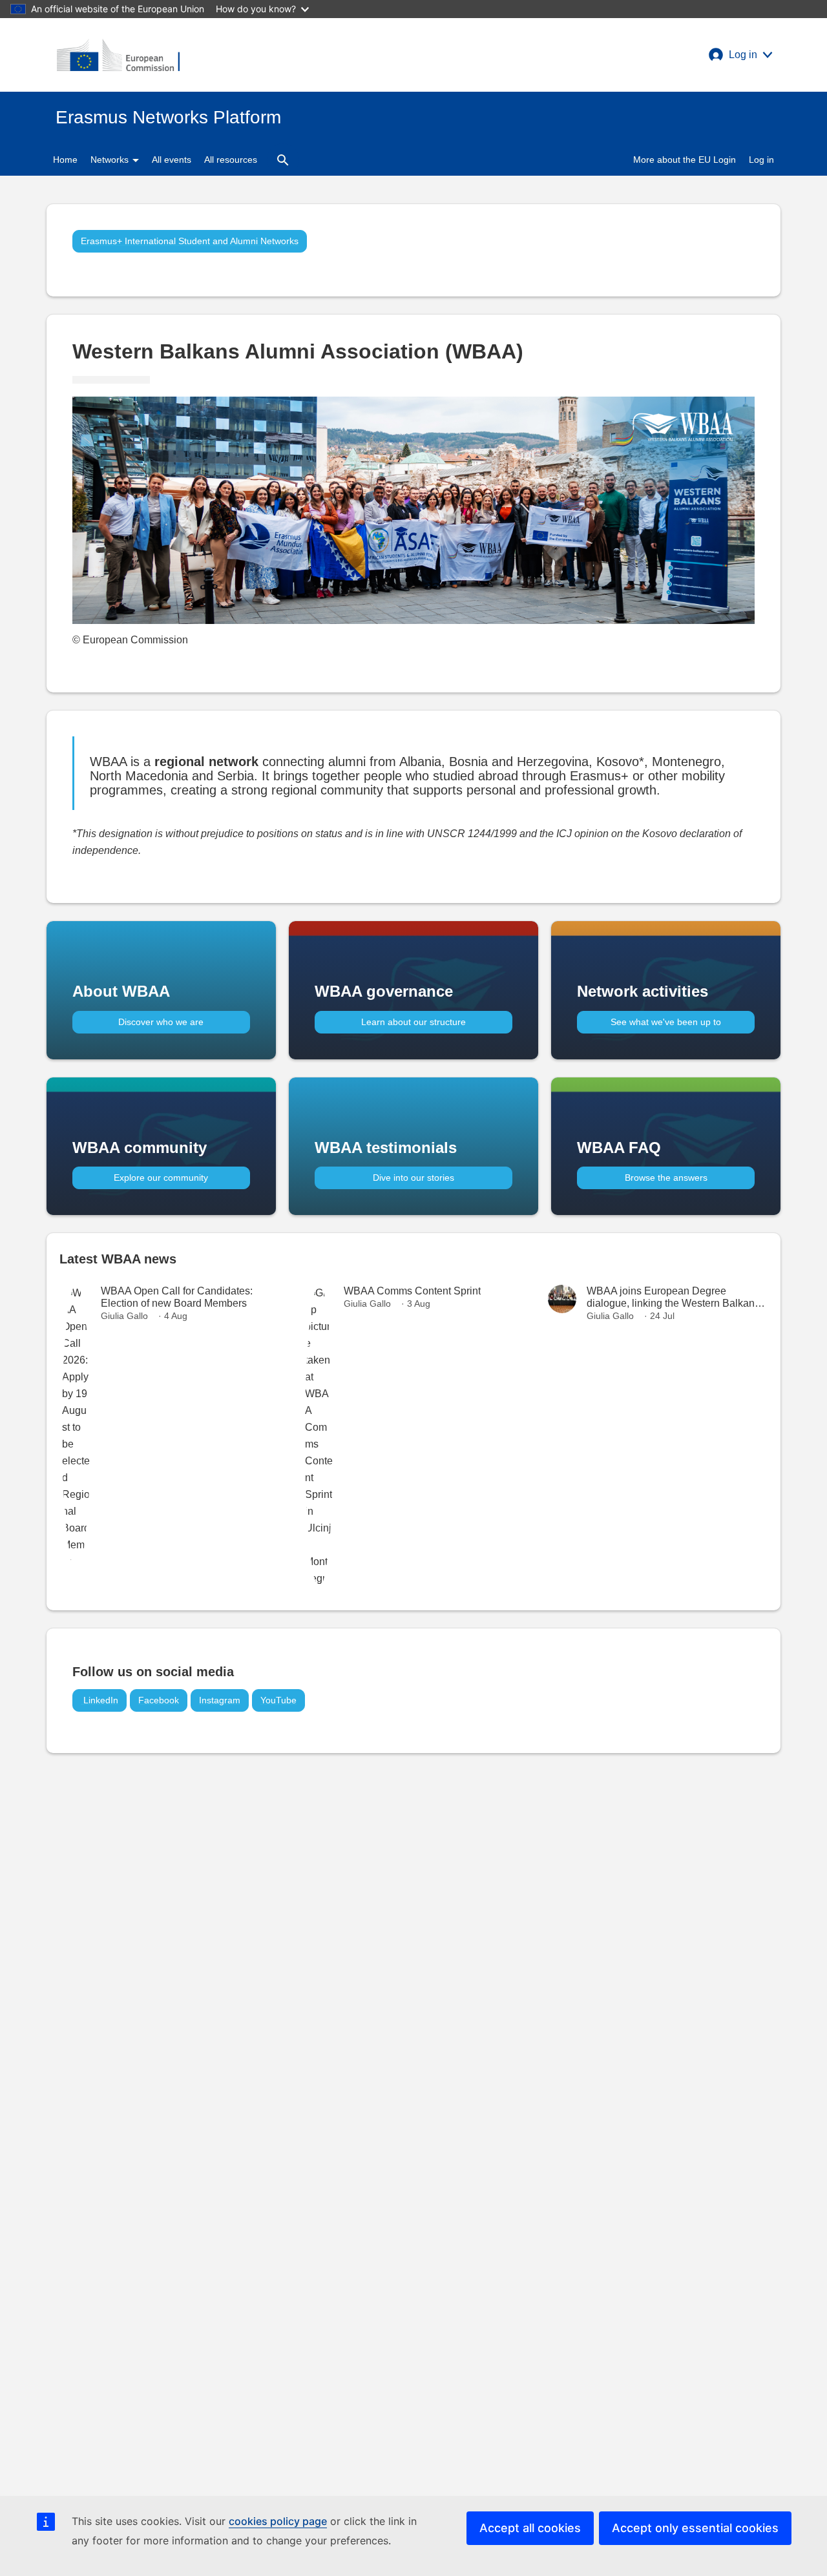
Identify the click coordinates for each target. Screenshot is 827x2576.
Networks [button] (111, 160)
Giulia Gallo (124, 1316)
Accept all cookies (530, 2528)
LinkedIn (99, 1700)
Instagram (220, 1700)
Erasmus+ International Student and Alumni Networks (190, 241)
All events (172, 160)
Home (65, 160)
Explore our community (161, 1178)
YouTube (278, 1700)
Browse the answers (666, 1178)
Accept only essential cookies (695, 2528)
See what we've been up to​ (666, 1022)
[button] (740, 55)
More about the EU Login (685, 160)
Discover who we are (161, 1022)
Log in (761, 160)
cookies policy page (278, 2521)
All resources (231, 160)
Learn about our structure (413, 1022)
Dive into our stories (413, 1178)
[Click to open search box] (283, 160)
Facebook (159, 1700)
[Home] (118, 55)
